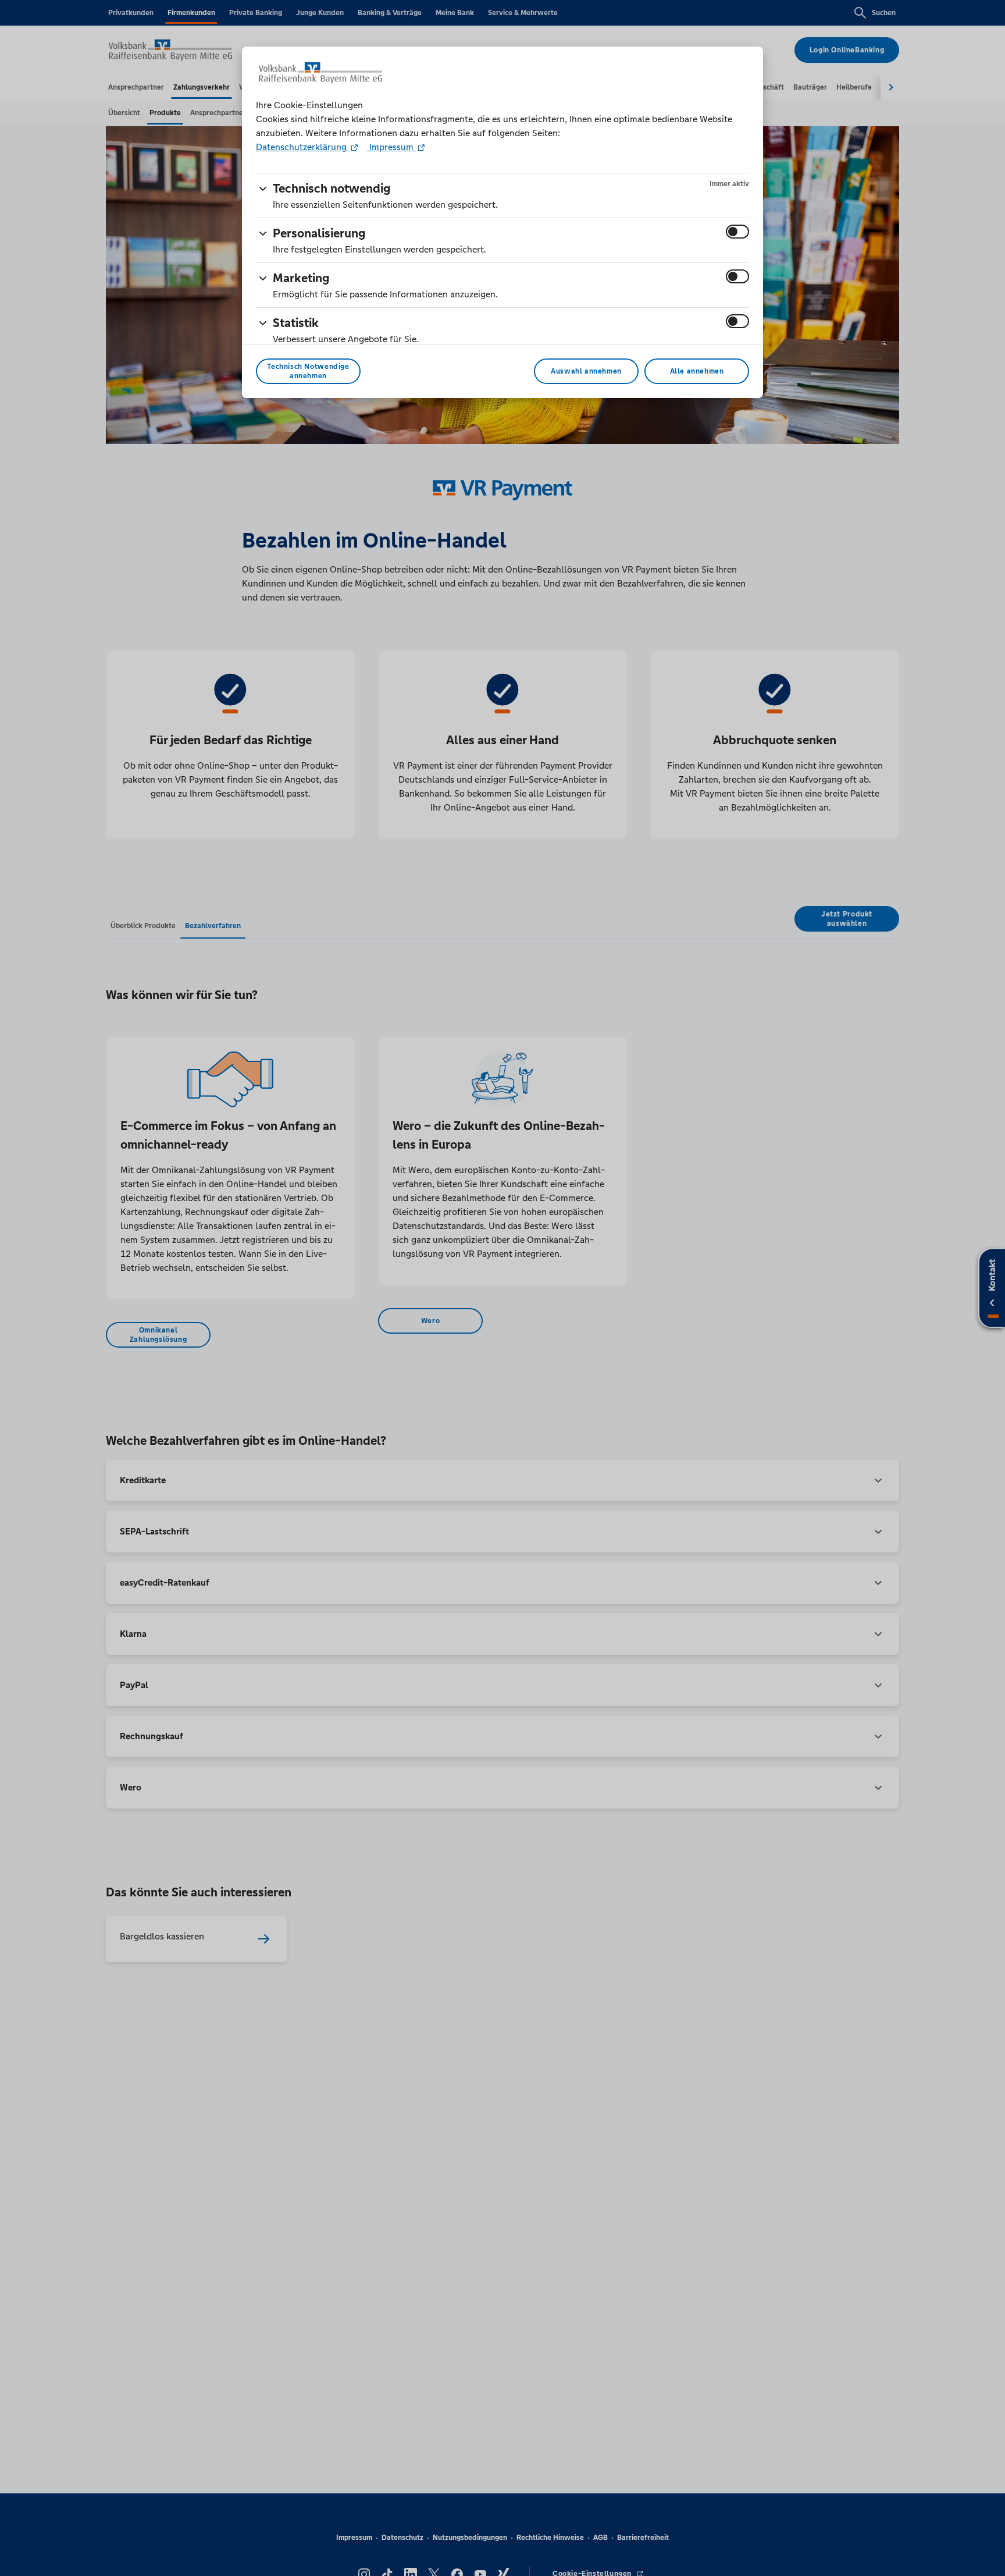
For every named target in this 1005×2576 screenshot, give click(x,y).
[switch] (737, 232)
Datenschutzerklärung (302, 147)
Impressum (391, 147)
